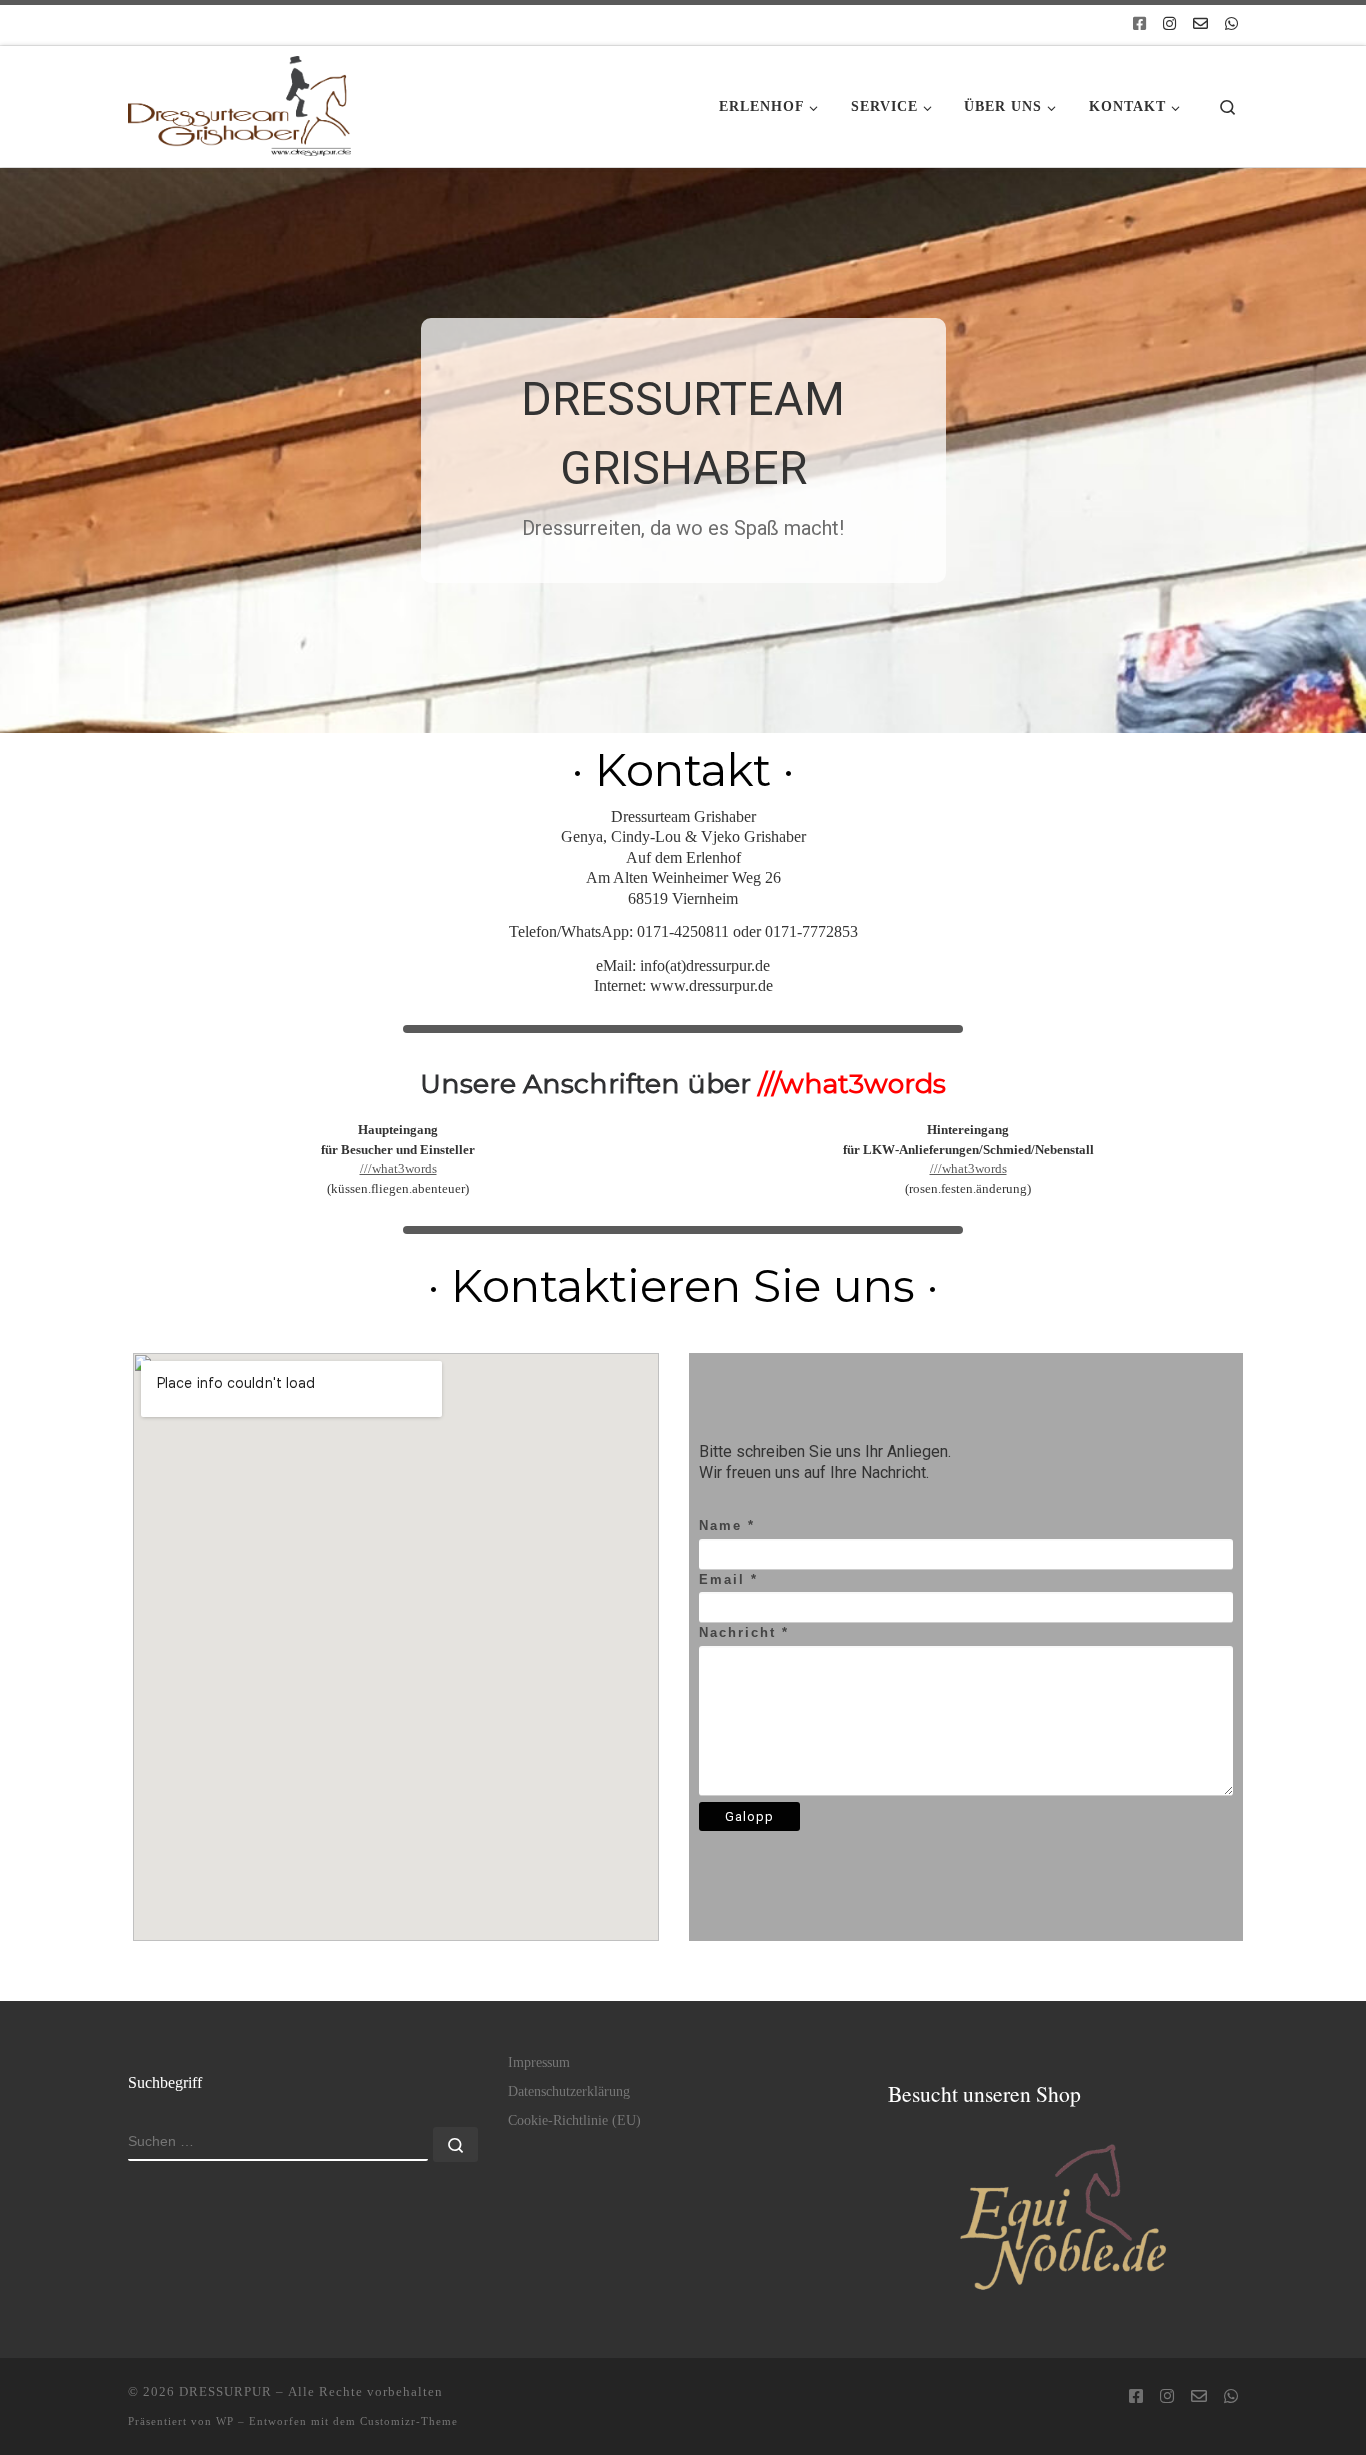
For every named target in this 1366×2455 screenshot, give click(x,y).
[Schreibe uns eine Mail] (1200, 24)
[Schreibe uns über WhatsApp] (1231, 24)
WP (225, 2421)
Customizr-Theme (409, 2421)
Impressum (539, 2062)
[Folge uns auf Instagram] (1169, 24)
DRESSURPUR (225, 2391)
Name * (727, 1525)
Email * (728, 1579)
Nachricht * (744, 1632)
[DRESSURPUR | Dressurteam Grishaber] (239, 100)
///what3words (398, 1168)
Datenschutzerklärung (569, 2091)
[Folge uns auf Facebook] (1139, 24)
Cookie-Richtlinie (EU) (574, 2120)
